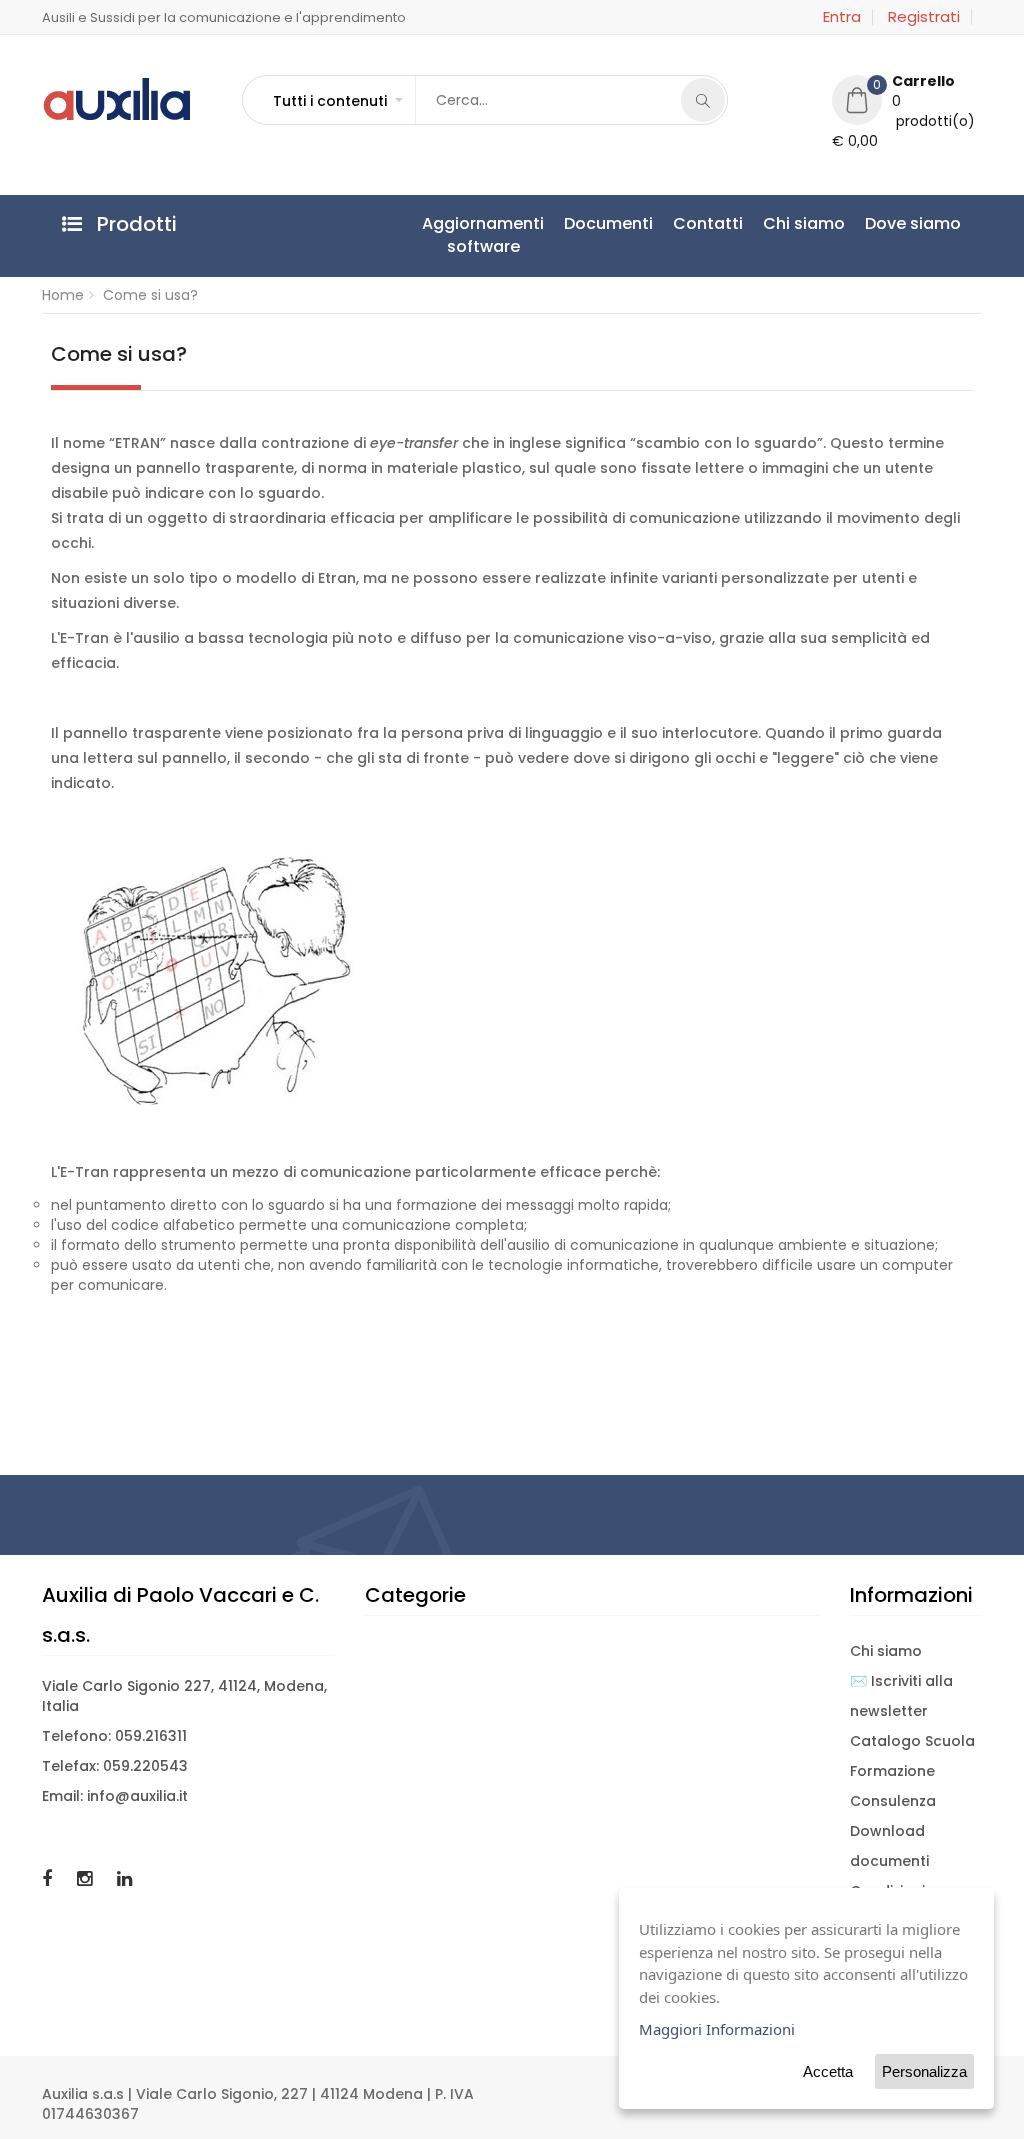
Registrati (924, 17)
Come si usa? (150, 295)
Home (63, 295)
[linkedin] (124, 1878)
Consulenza (893, 1801)
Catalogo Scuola (912, 1741)
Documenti (608, 223)
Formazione (892, 1771)
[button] (337, 101)
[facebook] (49, 1878)
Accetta (828, 2071)
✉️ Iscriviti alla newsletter (901, 1696)
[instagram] (87, 1878)
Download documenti (889, 1846)
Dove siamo (913, 223)
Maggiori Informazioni (717, 2029)
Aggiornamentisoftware (483, 235)
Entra (842, 17)
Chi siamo (804, 223)
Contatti (708, 223)
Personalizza (924, 2071)
